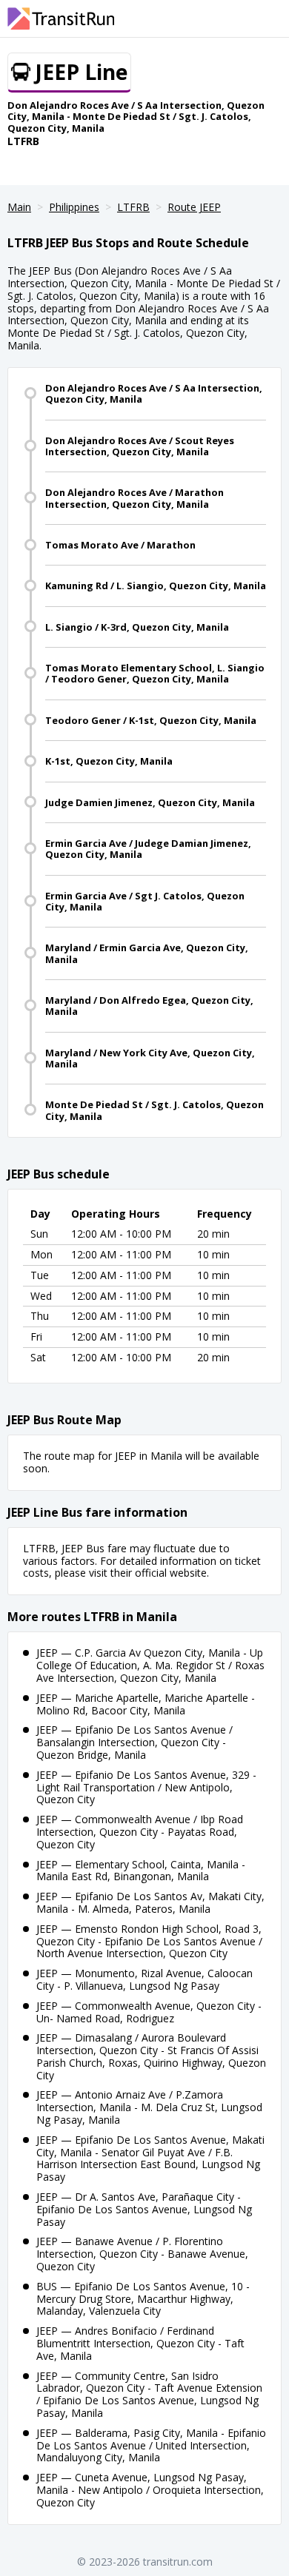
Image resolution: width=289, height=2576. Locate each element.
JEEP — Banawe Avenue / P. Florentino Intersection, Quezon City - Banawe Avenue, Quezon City (142, 2254)
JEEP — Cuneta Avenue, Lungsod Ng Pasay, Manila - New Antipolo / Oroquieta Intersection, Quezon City (150, 2490)
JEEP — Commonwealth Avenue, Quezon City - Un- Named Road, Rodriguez (149, 2012)
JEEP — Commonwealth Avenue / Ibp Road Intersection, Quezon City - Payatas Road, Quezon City (140, 1832)
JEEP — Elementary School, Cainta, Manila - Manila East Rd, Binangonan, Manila (141, 1871)
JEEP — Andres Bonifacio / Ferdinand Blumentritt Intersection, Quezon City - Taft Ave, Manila (140, 2343)
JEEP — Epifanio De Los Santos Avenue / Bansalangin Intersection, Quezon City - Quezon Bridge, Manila (134, 1742)
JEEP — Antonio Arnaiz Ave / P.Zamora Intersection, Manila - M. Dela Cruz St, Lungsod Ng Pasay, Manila (149, 2107)
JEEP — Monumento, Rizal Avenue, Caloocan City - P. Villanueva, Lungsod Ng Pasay (144, 1979)
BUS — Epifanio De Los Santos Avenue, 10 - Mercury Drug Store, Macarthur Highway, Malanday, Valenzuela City (143, 2299)
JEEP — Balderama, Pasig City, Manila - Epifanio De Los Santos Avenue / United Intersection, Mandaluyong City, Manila (151, 2445)
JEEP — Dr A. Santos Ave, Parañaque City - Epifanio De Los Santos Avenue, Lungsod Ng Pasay (144, 2209)
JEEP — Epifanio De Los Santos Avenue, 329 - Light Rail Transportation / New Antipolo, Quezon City (146, 1787)
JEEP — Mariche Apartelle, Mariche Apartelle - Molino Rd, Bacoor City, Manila (146, 1704)
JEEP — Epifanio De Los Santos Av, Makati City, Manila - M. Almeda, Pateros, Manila (150, 1902)
